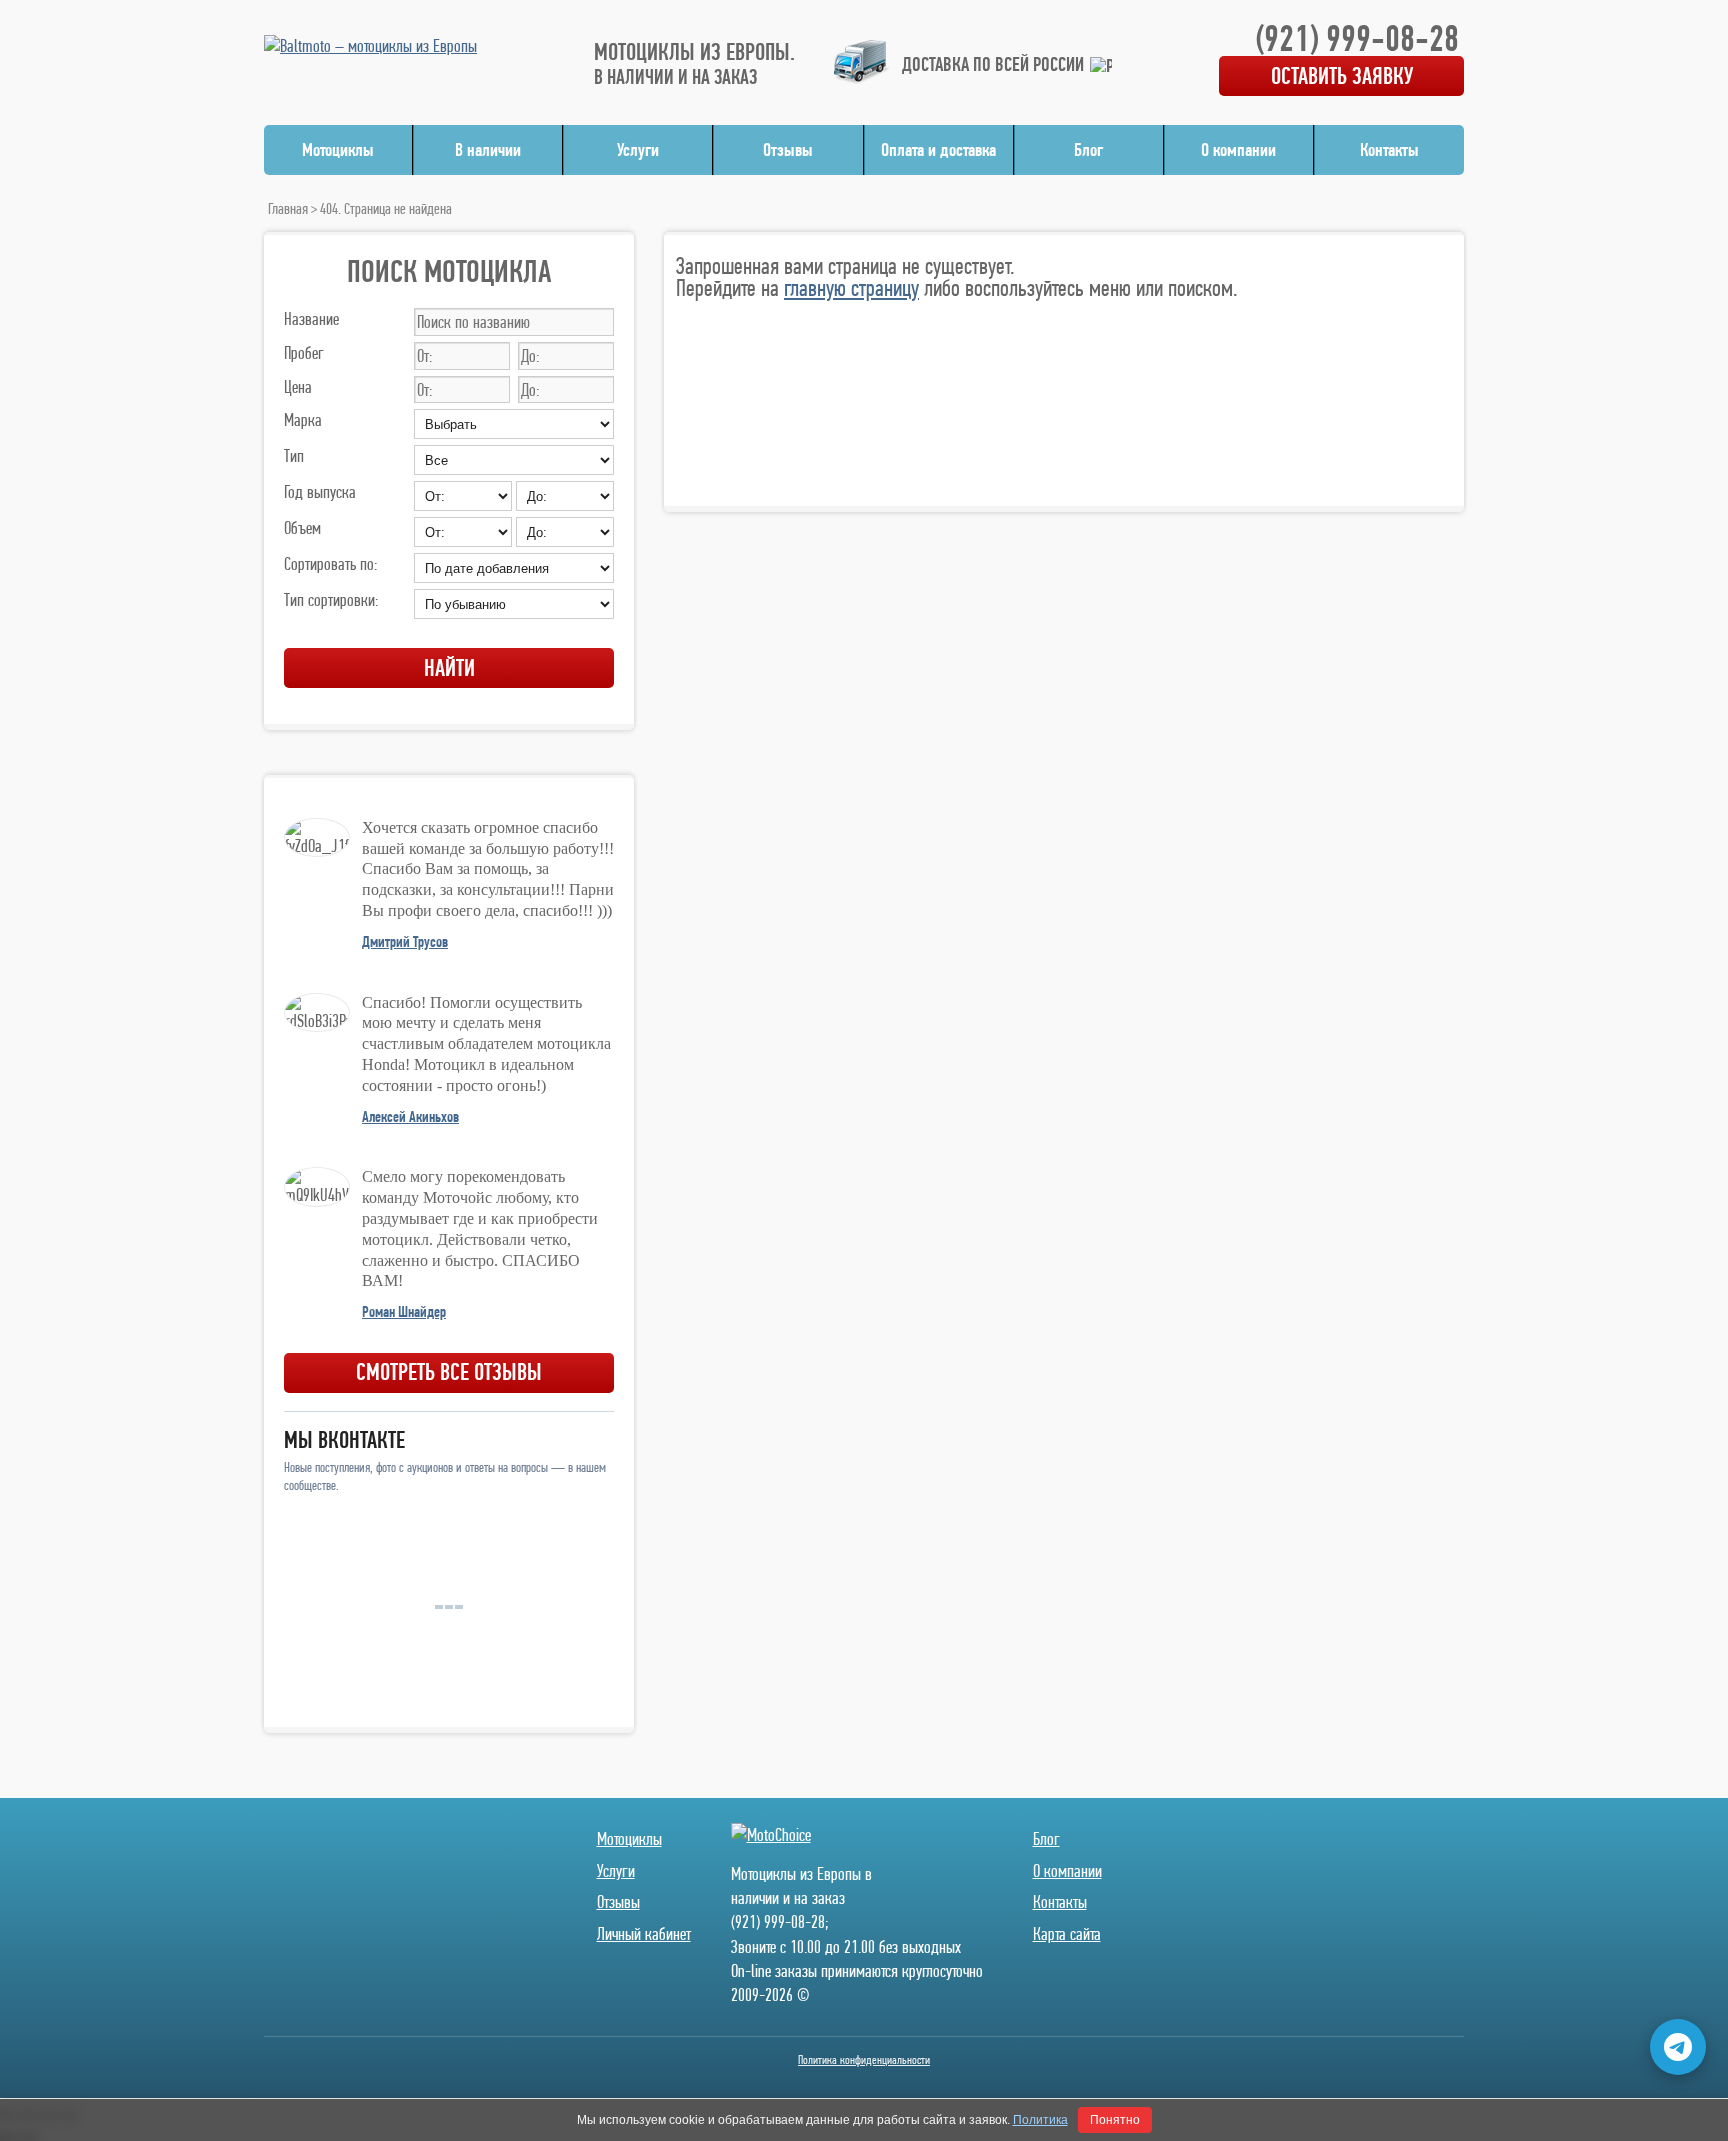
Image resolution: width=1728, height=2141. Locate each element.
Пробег (304, 352)
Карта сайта (1067, 1933)
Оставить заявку (1342, 75)
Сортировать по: (330, 563)
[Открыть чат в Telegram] (1678, 2047)
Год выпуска (320, 491)
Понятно (1115, 2120)
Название (311, 318)
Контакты (1389, 149)
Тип (294, 455)
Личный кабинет (644, 1933)
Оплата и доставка (938, 149)
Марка (303, 419)
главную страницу (851, 287)
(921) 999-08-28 (1357, 38)
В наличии (488, 149)
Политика (1040, 2120)
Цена (298, 386)
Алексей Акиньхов (410, 1116)
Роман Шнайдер (404, 1311)
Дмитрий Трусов (405, 941)
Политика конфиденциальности (864, 2059)
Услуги (638, 149)
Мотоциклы (338, 149)
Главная (288, 208)
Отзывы (788, 149)
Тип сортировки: (331, 599)
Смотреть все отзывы (449, 1371)
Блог (1088, 149)
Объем (302, 527)
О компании (1238, 149)
